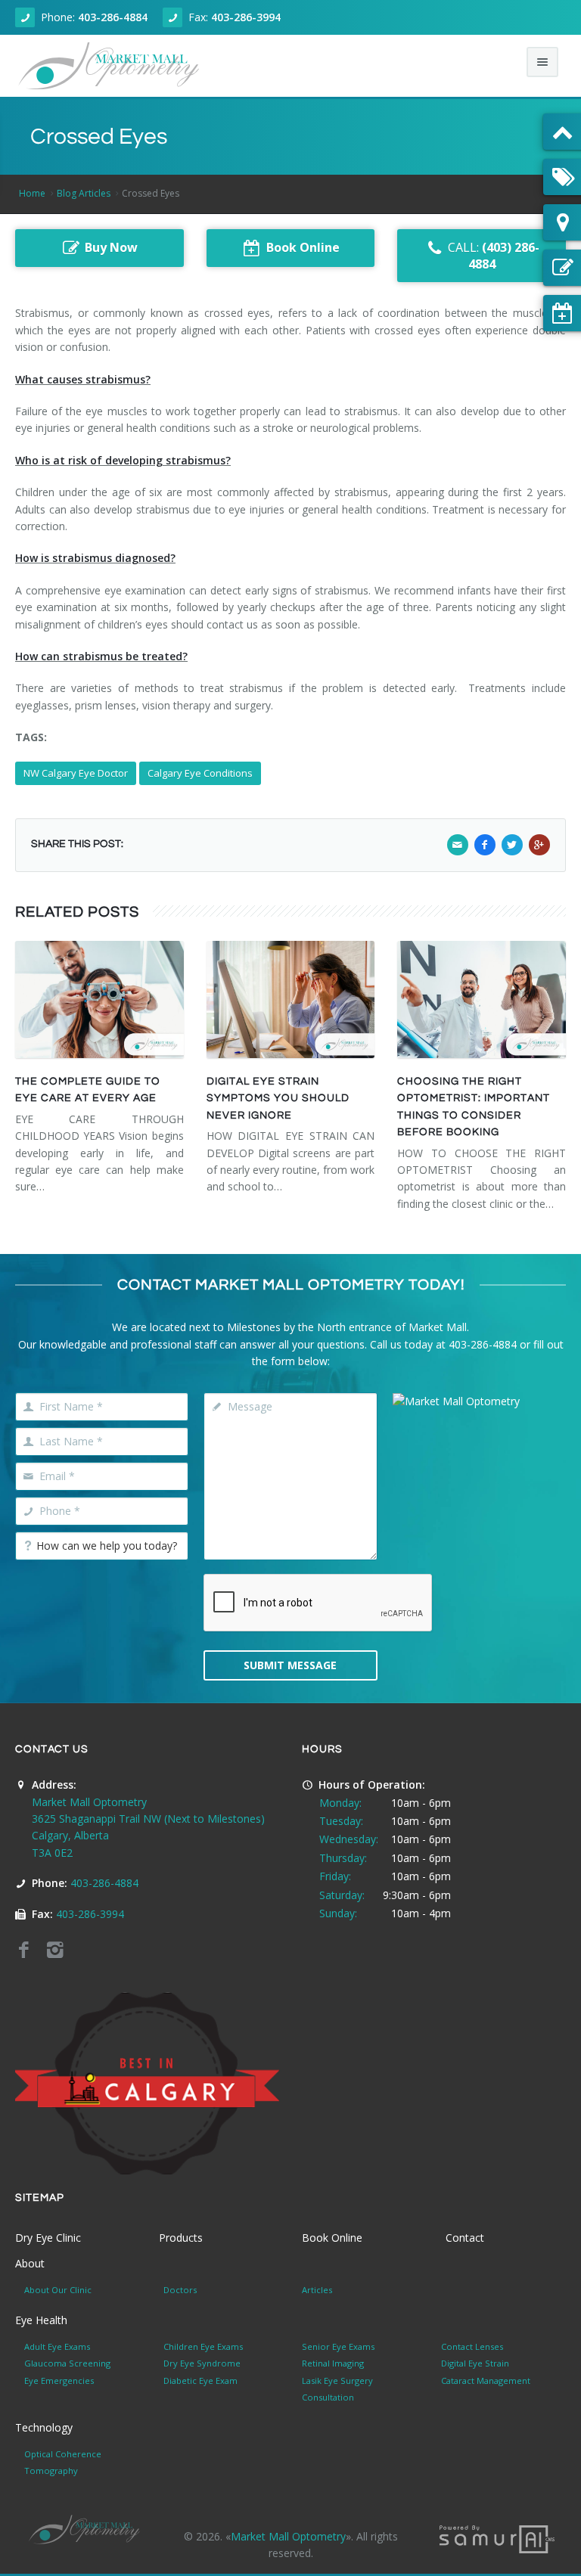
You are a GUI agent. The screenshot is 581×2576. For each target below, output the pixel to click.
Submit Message (290, 1665)
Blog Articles (84, 193)
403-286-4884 (113, 17)
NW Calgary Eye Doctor (76, 773)
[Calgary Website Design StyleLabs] (497, 2538)
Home (32, 193)
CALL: (494, 256)
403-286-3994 (246, 17)
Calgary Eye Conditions (200, 773)
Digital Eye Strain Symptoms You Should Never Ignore (278, 1099)
